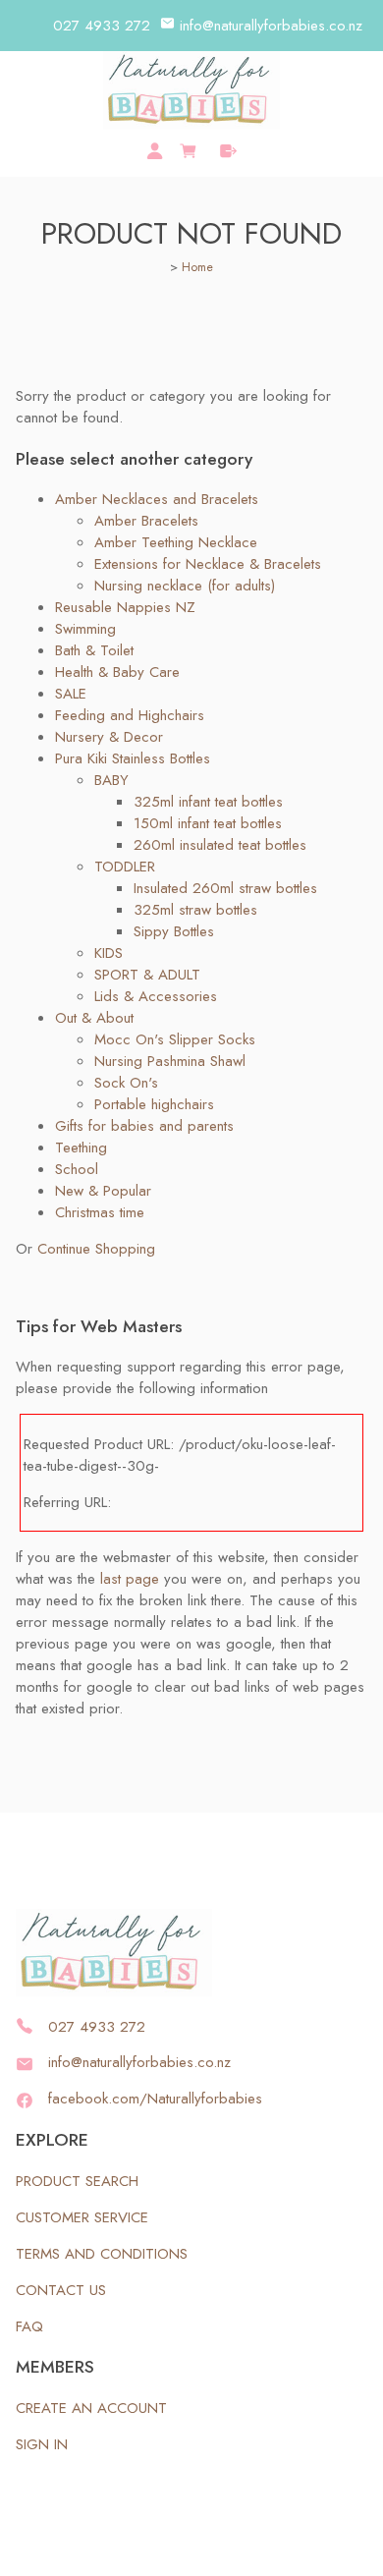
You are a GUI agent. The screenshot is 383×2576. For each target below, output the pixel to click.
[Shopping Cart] (191, 148)
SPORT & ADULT (147, 975)
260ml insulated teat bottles (220, 845)
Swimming (85, 629)
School (77, 1169)
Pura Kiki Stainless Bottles (133, 758)
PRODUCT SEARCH (77, 2181)
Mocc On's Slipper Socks (175, 1039)
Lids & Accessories (156, 996)
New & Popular (103, 1191)
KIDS (109, 953)
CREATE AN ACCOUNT (91, 2408)
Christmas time (100, 1212)
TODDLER (125, 867)
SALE (71, 694)
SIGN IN (42, 2444)
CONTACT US (61, 2290)
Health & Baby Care (117, 672)
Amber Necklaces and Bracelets (157, 499)
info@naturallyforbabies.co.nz (271, 26)
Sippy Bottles (174, 931)
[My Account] (155, 151)
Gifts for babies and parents (144, 1126)
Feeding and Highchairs (130, 715)
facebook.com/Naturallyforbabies (155, 2099)
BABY (111, 780)
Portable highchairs (154, 1104)
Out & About (94, 1018)
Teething (81, 1148)
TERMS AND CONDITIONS (102, 2254)
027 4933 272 (102, 26)
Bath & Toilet (94, 650)
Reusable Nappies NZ (125, 607)
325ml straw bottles (195, 910)
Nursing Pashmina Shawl (170, 1061)
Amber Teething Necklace (176, 542)
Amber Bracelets (146, 521)
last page (130, 1579)
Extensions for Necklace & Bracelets (208, 564)
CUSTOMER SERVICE (82, 2217)
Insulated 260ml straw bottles (225, 888)
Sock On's (126, 1083)
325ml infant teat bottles (208, 802)
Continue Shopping (96, 1249)
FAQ (29, 2326)
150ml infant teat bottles (208, 823)
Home (197, 267)
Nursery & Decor (109, 737)
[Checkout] (228, 151)
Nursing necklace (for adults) (185, 586)
